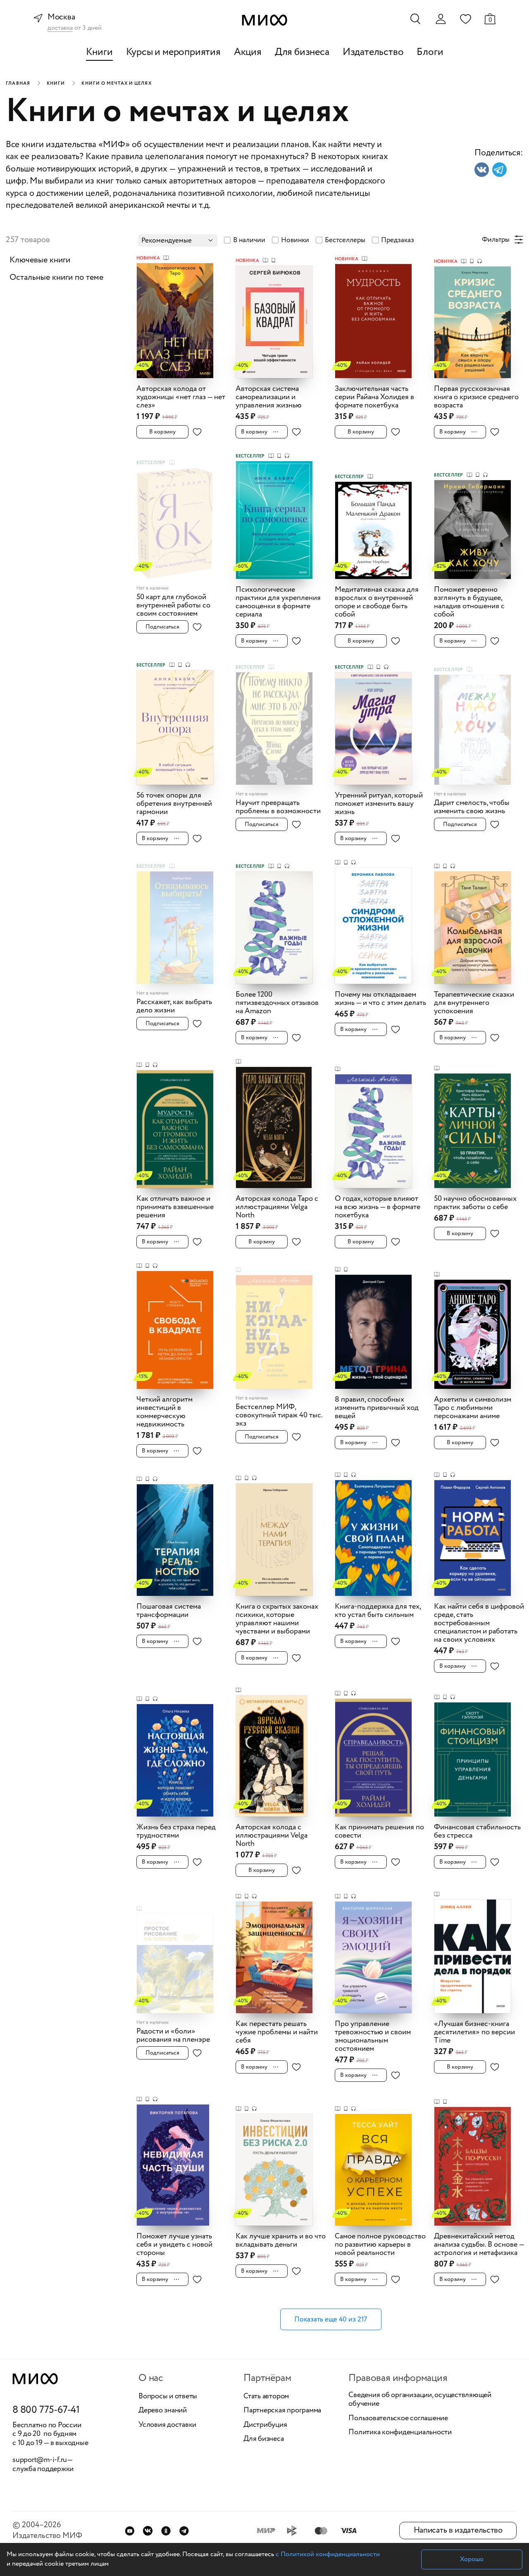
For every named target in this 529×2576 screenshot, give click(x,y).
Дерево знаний (163, 2411)
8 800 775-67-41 (46, 2410)
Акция (248, 52)
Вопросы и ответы (168, 2397)
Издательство (373, 52)
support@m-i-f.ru (40, 2460)
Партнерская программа (282, 2411)
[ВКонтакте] (148, 2531)
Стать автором (266, 2397)
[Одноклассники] (166, 2531)
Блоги (430, 52)
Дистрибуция (265, 2425)
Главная (18, 83)
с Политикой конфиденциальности (328, 2554)
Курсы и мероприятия (173, 52)
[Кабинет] (441, 19)
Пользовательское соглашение (398, 2419)
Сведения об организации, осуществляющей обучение (420, 2400)
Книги (99, 52)
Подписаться (162, 627)
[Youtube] (130, 2531)
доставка (60, 28)
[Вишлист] (465, 19)
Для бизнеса (302, 52)
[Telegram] (184, 2531)
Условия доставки (167, 2425)
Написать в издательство (458, 2530)
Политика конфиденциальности (400, 2433)
